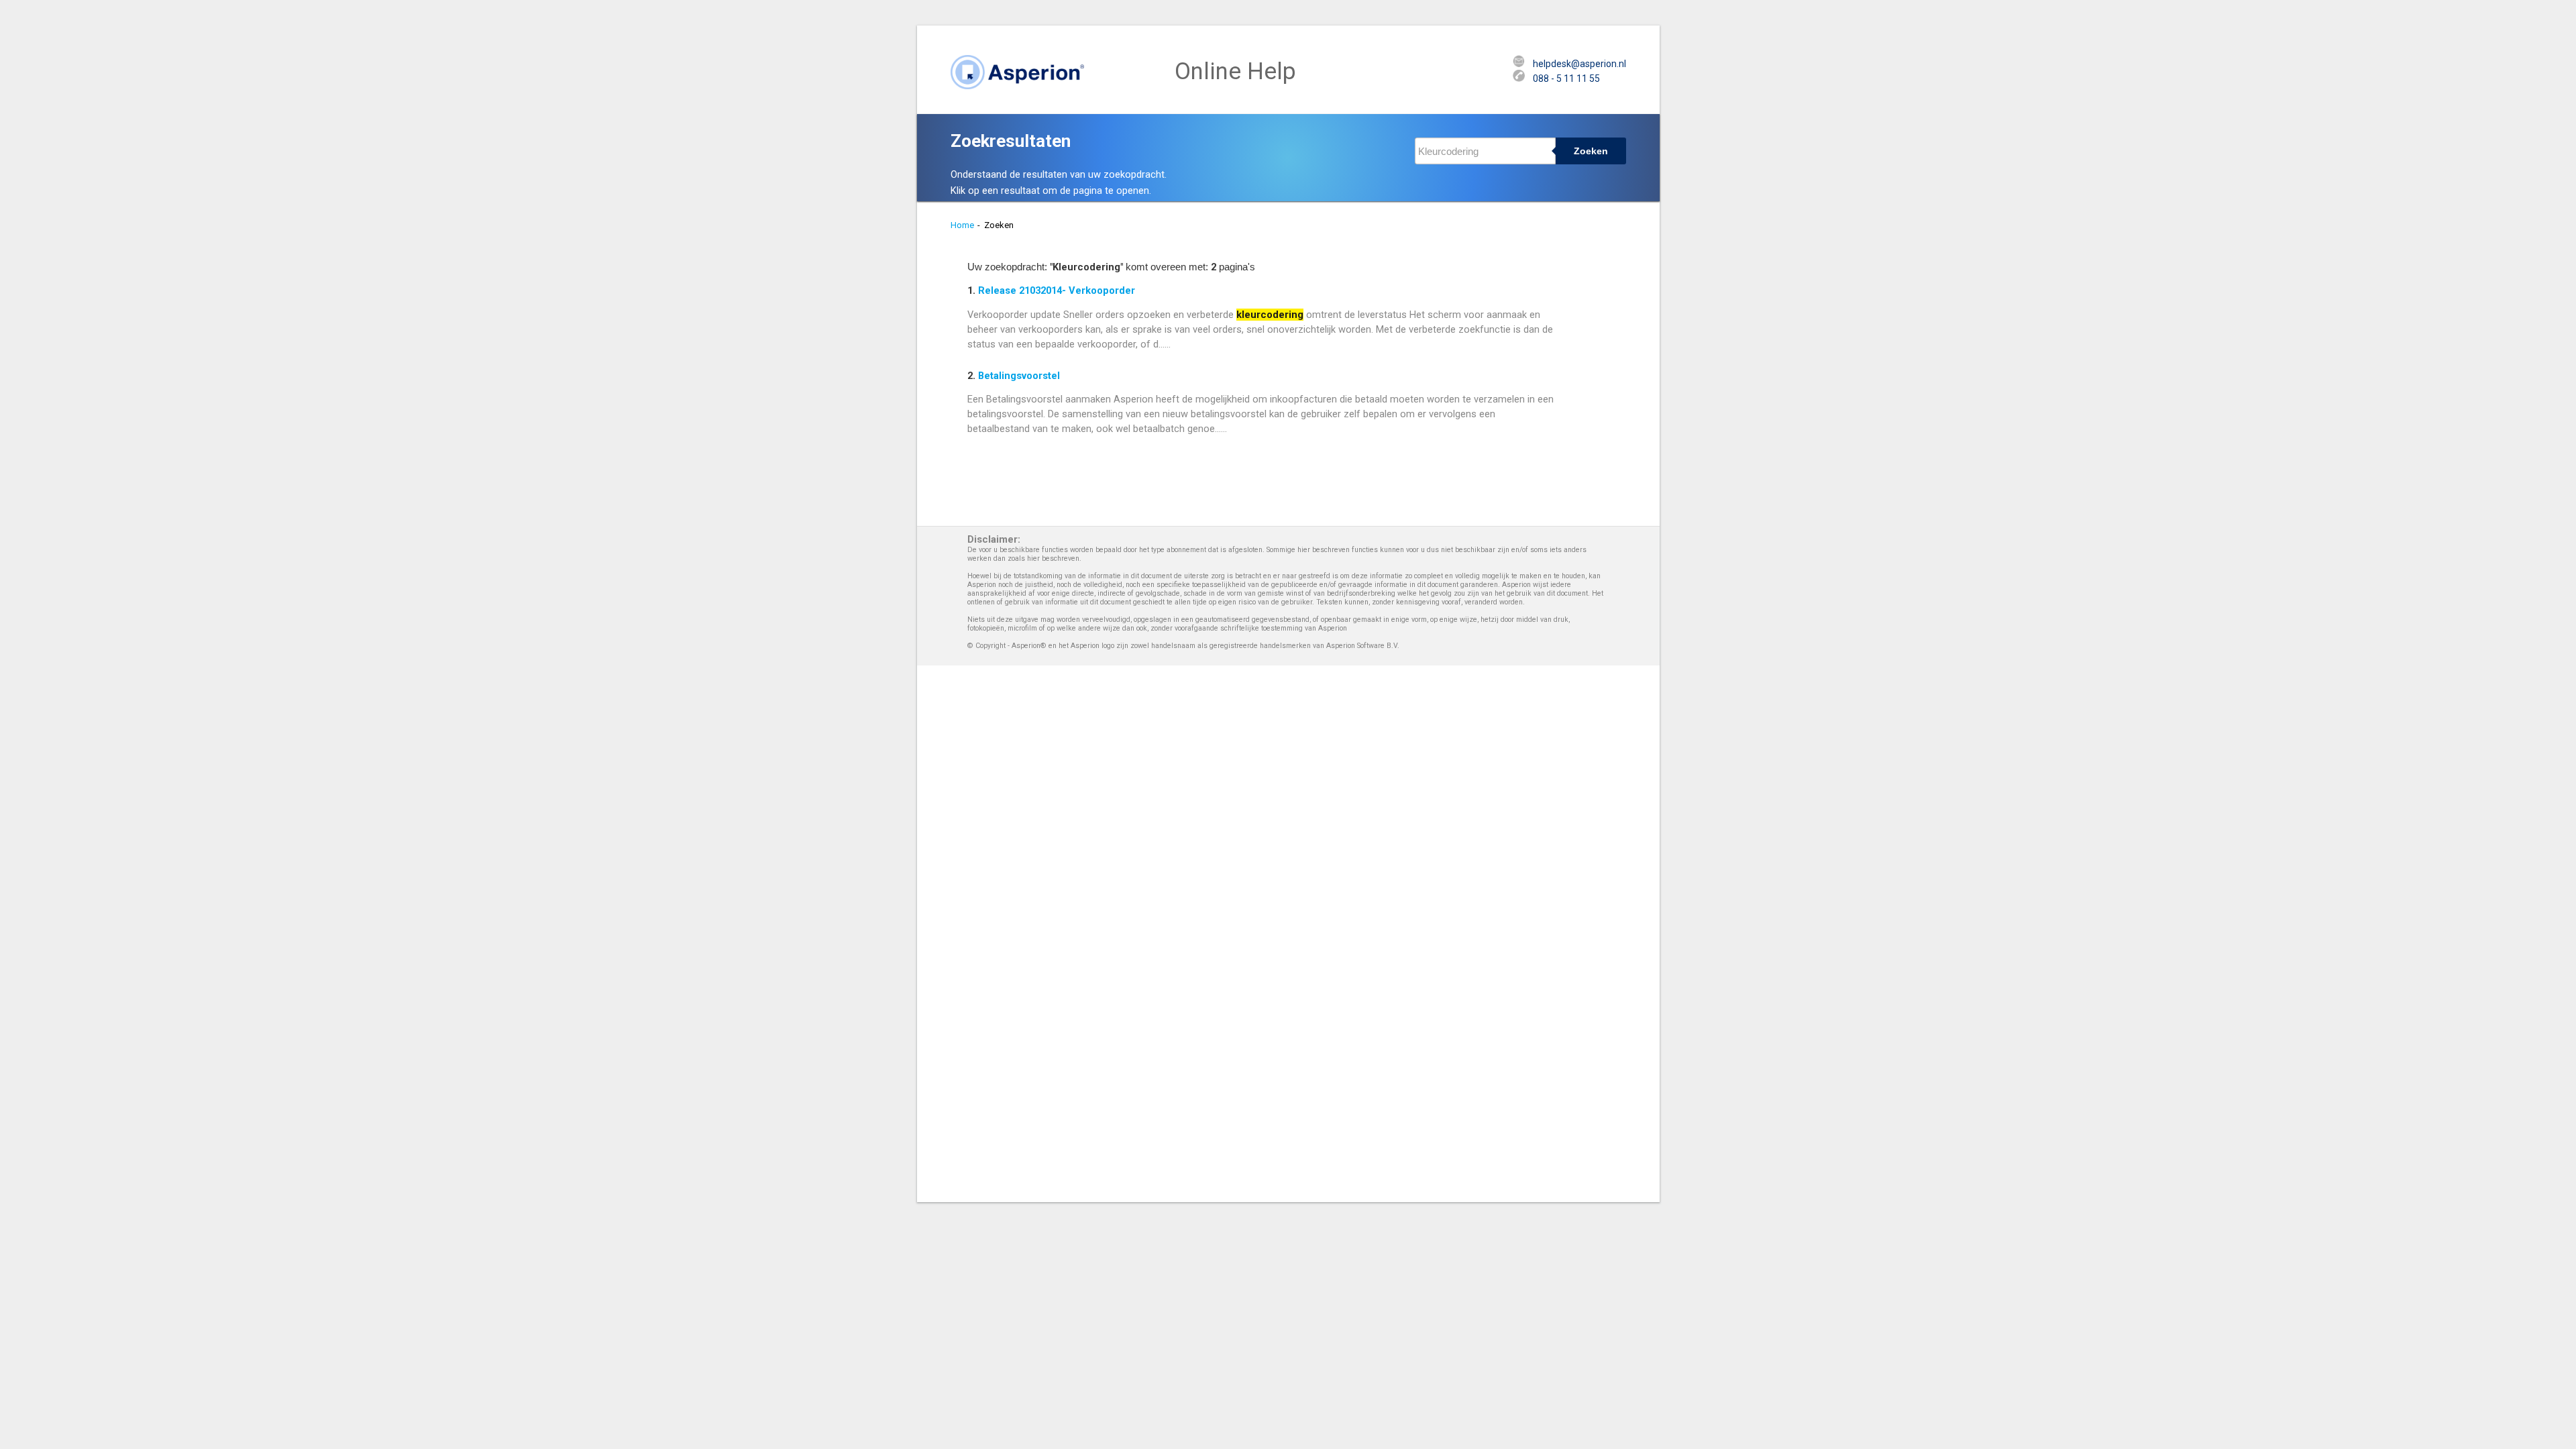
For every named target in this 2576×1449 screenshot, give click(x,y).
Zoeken (1591, 151)
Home (962, 225)
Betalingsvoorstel (1019, 376)
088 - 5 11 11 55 (1566, 78)
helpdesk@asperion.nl (1579, 64)
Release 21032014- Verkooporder (1057, 290)
